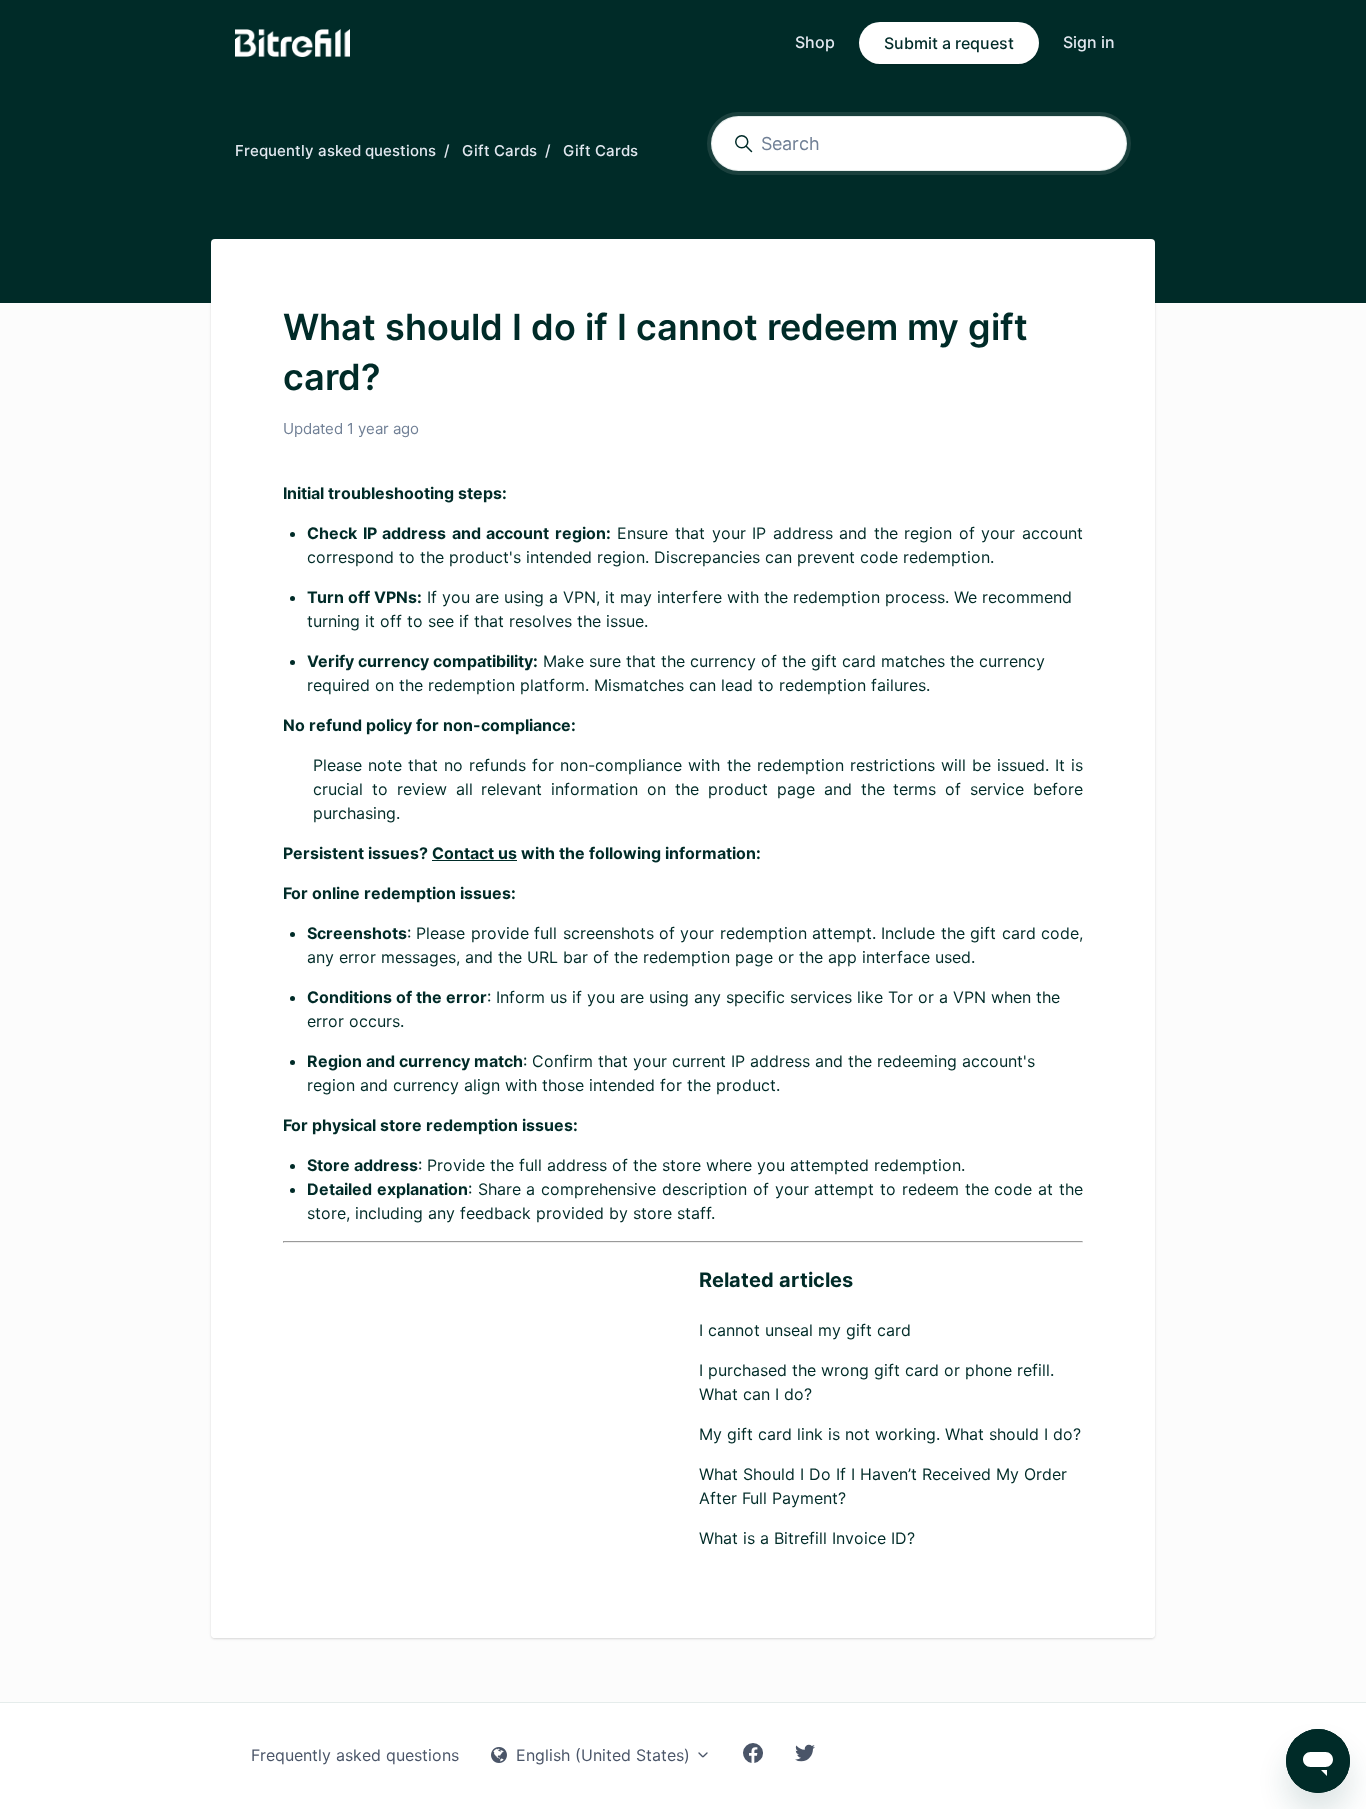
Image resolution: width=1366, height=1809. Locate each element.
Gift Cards (499, 150)
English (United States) (603, 1755)
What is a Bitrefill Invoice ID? (807, 1538)
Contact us (474, 853)
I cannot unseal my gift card (805, 1330)
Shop (815, 42)
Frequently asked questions (335, 150)
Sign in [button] (1089, 42)
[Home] (292, 43)
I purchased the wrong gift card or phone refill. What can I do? (876, 1382)
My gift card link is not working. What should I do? (890, 1434)
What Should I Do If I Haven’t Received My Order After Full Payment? (883, 1486)
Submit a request (949, 43)
